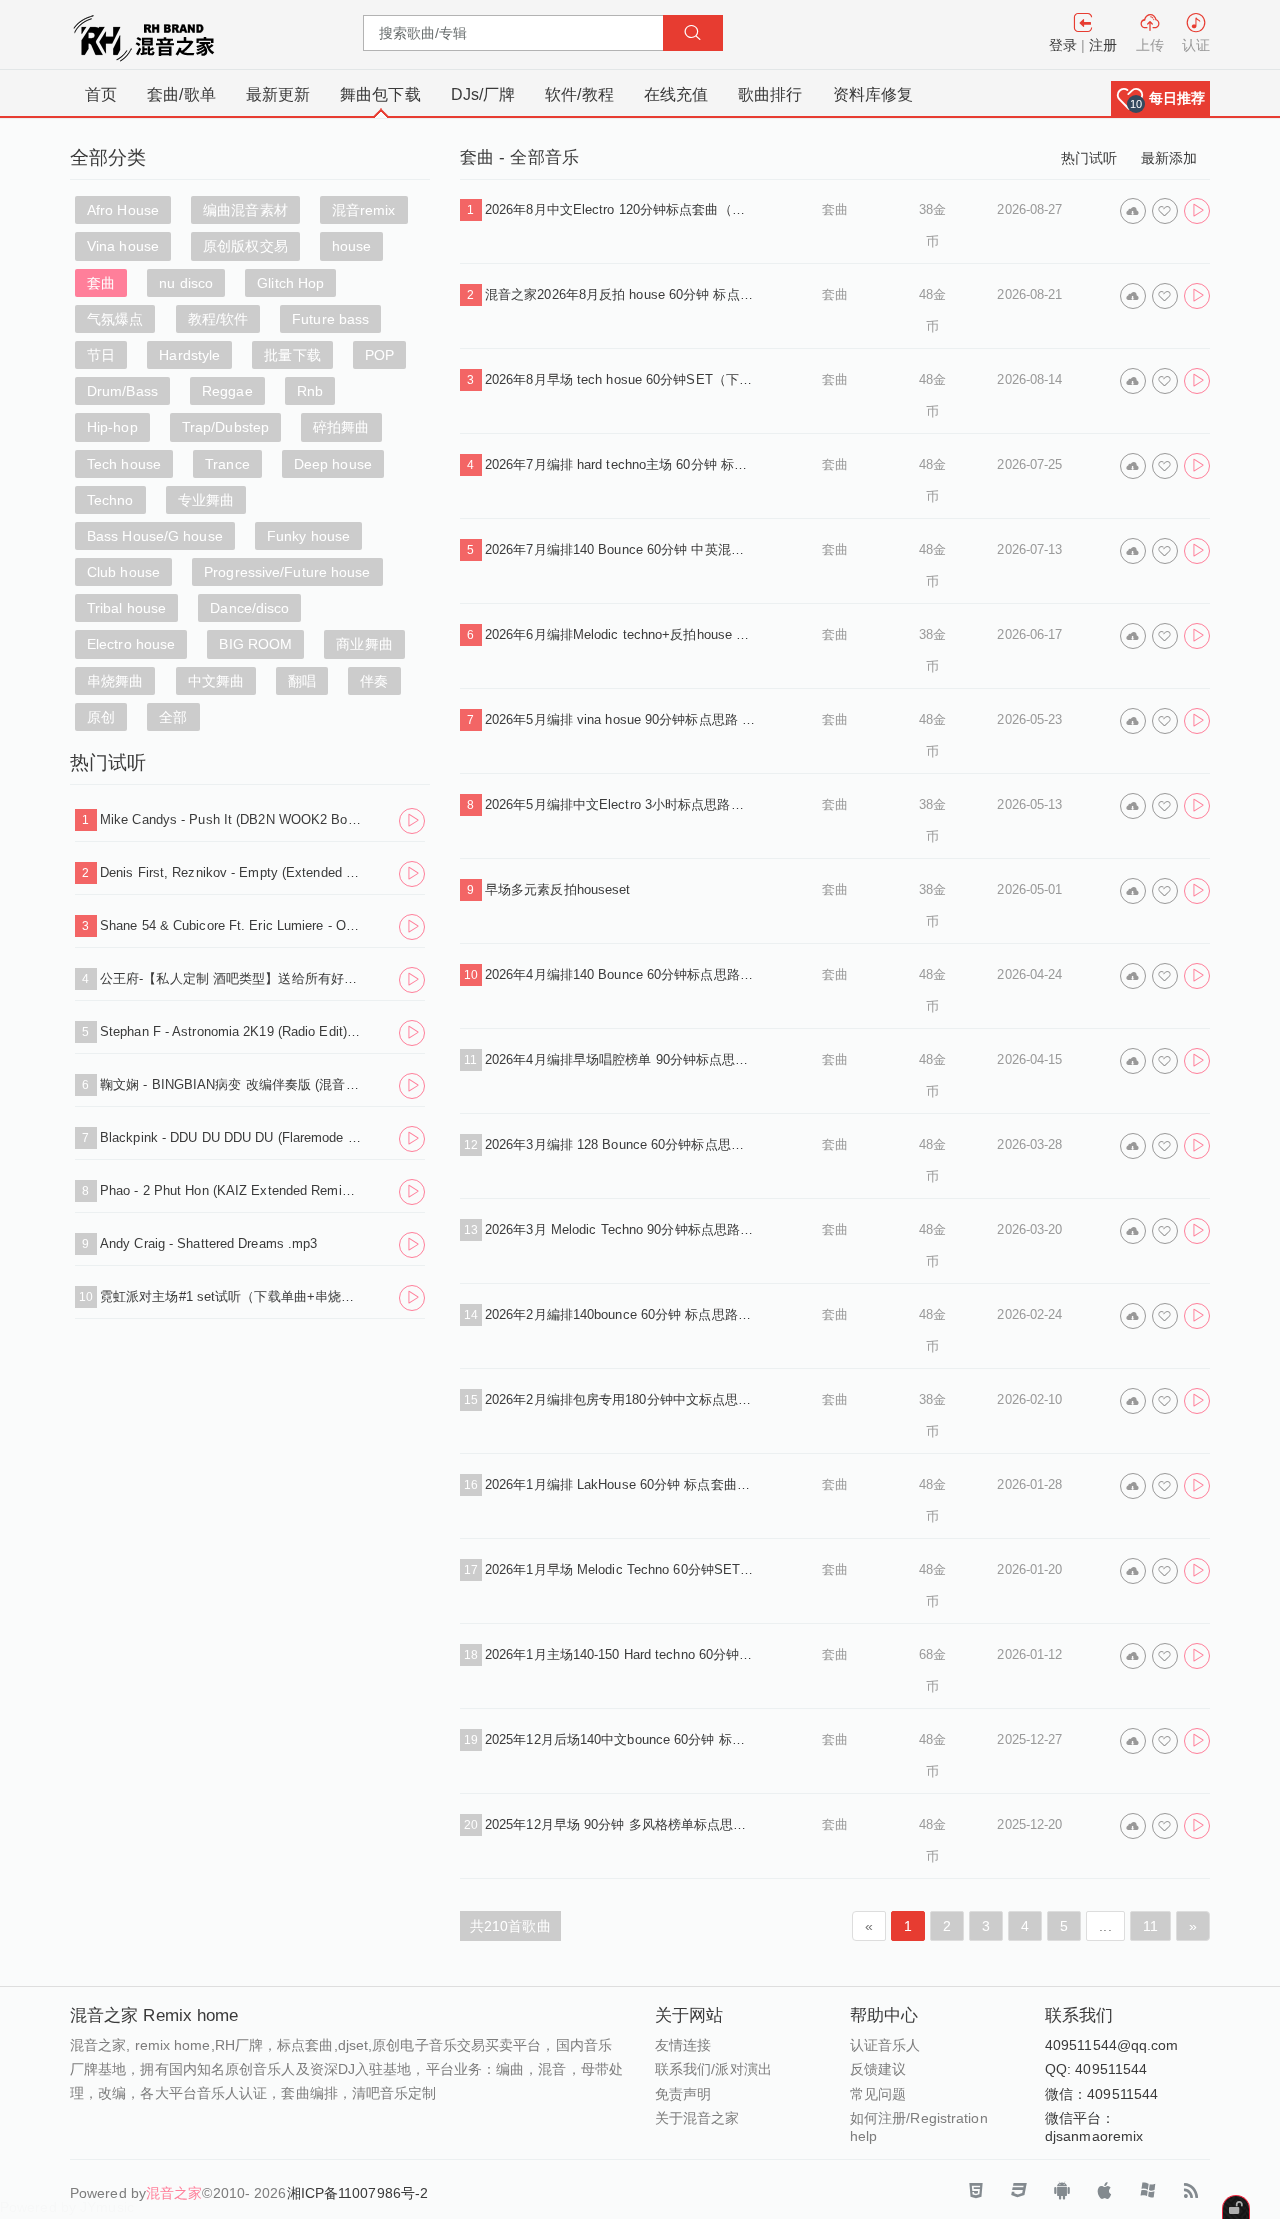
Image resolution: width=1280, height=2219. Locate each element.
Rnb (310, 391)
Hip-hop (112, 427)
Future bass (330, 319)
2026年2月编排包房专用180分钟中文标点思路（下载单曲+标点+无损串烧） (620, 1399)
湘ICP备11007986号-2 (358, 2193)
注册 (1103, 45)
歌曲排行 (770, 94)
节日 (101, 355)
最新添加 (1169, 158)
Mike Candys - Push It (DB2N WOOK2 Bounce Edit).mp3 (231, 819)
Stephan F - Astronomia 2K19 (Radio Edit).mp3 (231, 1031)
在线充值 (676, 94)
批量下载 (292, 355)
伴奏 (374, 681)
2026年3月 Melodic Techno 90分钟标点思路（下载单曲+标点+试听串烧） (620, 1229)
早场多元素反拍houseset (558, 889)
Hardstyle (189, 355)
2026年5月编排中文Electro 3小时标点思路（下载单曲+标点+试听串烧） (620, 804)
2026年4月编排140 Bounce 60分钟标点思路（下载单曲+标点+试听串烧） (620, 974)
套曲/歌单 (181, 94)
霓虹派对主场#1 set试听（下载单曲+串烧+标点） (231, 1296)
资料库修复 (873, 94)
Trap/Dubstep (225, 427)
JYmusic (107, 2207)
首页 (101, 94)
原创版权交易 (245, 246)
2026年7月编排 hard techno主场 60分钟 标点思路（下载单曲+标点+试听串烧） (620, 464)
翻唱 (302, 681)
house (352, 246)
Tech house (124, 464)
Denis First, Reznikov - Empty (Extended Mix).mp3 (231, 872)
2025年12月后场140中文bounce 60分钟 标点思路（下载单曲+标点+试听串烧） (620, 1739)
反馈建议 (878, 2069)
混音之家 (174, 2193)
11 (1150, 1926)
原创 (101, 717)
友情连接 (683, 2045)
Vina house (123, 246)
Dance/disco (249, 608)
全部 (173, 717)
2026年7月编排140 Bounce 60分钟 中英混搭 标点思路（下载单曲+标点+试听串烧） (620, 549)
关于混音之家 (697, 2118)
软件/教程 (579, 94)
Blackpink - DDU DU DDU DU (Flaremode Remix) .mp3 (231, 1137)
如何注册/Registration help (919, 2127)
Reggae (227, 391)
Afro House (123, 210)
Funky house (308, 536)
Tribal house (126, 608)
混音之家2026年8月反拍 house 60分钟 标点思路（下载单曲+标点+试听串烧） (620, 294)
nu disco (186, 283)
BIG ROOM (255, 644)
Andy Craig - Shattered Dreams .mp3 (208, 1243)
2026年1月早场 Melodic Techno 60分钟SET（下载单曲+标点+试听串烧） (620, 1569)
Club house (123, 572)
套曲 (101, 283)
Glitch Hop (290, 283)
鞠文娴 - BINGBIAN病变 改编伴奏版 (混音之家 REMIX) (231, 1084)
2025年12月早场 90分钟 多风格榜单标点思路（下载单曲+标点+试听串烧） (620, 1824)
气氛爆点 (115, 319)
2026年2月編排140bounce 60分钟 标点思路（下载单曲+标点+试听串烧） (620, 1314)
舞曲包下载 (380, 94)
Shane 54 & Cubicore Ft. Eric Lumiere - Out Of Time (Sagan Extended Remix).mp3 (231, 925)
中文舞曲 (216, 681)
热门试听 (1089, 158)
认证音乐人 (885, 2045)
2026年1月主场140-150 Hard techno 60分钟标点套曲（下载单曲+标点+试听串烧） (620, 1654)
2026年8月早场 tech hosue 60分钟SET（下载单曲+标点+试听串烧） (620, 379)
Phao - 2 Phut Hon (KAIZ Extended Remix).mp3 (231, 1190)
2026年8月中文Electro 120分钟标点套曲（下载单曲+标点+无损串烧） (620, 209)
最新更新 (278, 94)
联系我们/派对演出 (713, 2069)
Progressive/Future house (287, 572)
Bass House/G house (155, 536)
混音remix (364, 210)
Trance (227, 464)
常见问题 (878, 2094)
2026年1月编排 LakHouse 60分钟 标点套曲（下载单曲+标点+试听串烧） (620, 1484)
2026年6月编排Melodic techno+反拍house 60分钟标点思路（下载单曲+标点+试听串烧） (620, 634)
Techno (110, 500)
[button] (1160, 98)
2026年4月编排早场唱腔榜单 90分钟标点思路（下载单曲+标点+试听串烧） (620, 1059)
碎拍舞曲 (341, 427)
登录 (1063, 45)
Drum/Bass (122, 391)
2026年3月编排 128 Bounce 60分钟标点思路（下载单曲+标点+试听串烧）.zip (620, 1144)
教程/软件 (218, 319)
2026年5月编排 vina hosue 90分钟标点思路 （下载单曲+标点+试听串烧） (620, 719)
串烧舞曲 (115, 681)
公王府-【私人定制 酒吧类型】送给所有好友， (231, 978)
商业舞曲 (364, 644)
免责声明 (683, 2094)
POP (379, 355)
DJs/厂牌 (483, 94)
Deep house (333, 464)
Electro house (131, 644)
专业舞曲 (206, 500)
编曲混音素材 (245, 210)
